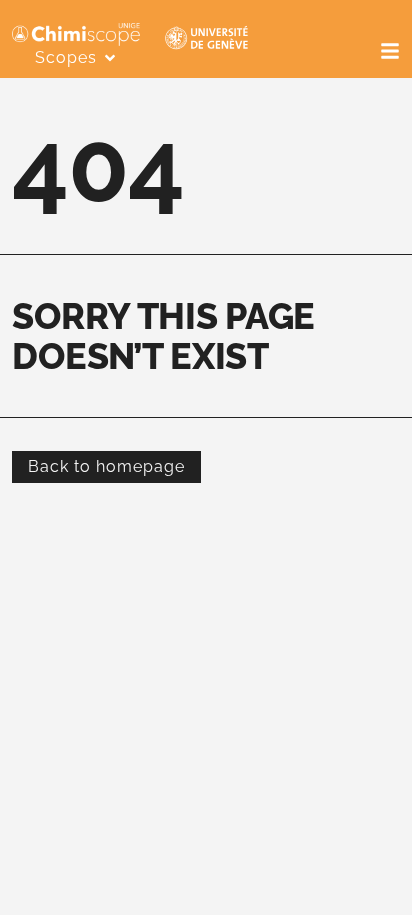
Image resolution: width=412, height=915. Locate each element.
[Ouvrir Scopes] (110, 58)
